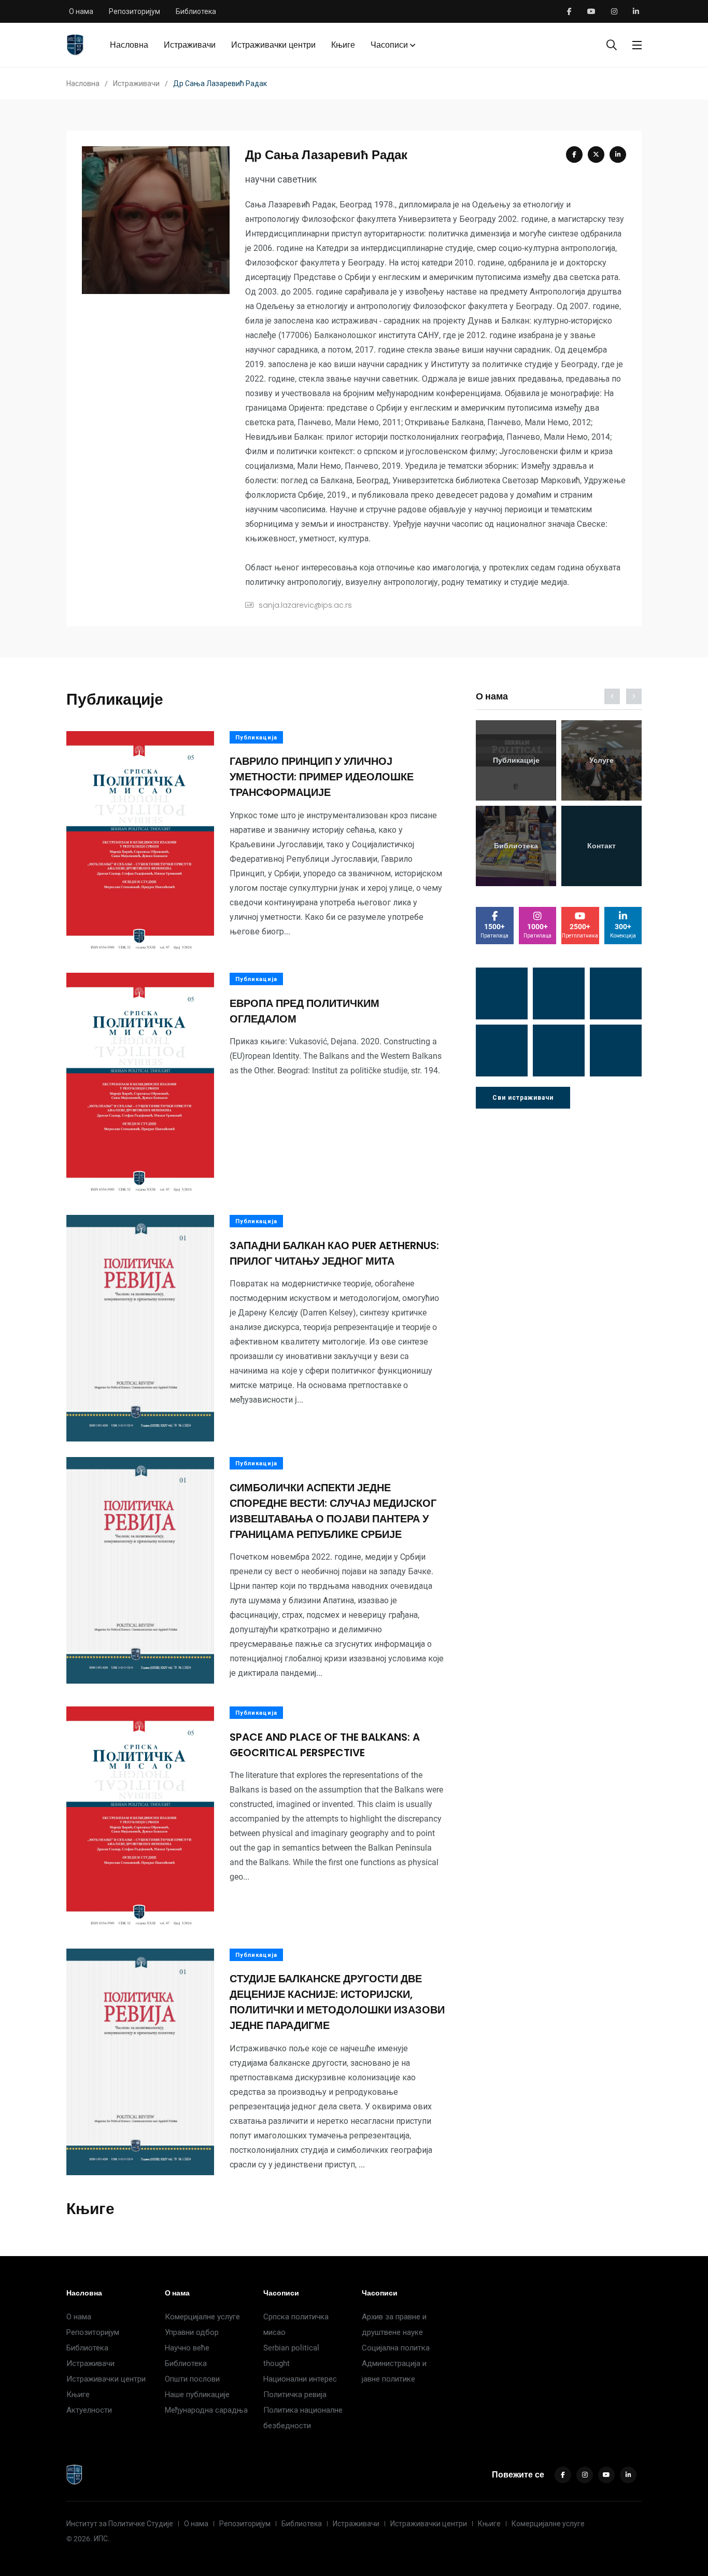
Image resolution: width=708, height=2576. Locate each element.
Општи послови (192, 2379)
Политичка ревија (295, 2395)
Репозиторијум (134, 11)
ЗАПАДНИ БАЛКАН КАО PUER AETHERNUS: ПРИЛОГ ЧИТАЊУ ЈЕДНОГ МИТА (334, 1253)
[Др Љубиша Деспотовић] (502, 1051)
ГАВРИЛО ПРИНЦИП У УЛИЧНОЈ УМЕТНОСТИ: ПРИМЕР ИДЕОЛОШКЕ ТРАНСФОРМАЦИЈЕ (322, 777)
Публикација (256, 738)
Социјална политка (396, 2348)
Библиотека (196, 11)
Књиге (343, 45)
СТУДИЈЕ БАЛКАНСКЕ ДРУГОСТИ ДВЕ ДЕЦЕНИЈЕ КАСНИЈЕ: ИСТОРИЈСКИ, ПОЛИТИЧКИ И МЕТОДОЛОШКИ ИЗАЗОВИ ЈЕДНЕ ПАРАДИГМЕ (337, 2003)
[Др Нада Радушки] (559, 1051)
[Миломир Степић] (616, 1051)
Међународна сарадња (206, 2410)
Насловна (129, 45)
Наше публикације (197, 2395)
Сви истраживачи (523, 1098)
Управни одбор (192, 2332)
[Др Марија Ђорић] (616, 993)
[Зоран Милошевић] (559, 993)
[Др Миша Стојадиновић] (502, 993)
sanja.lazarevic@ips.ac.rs (305, 605)
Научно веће (187, 2348)
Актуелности (89, 2410)
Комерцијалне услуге (202, 2317)
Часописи (389, 45)
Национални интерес (300, 2379)
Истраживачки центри (273, 45)
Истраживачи (190, 45)
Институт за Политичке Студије (120, 2524)
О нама (81, 11)
